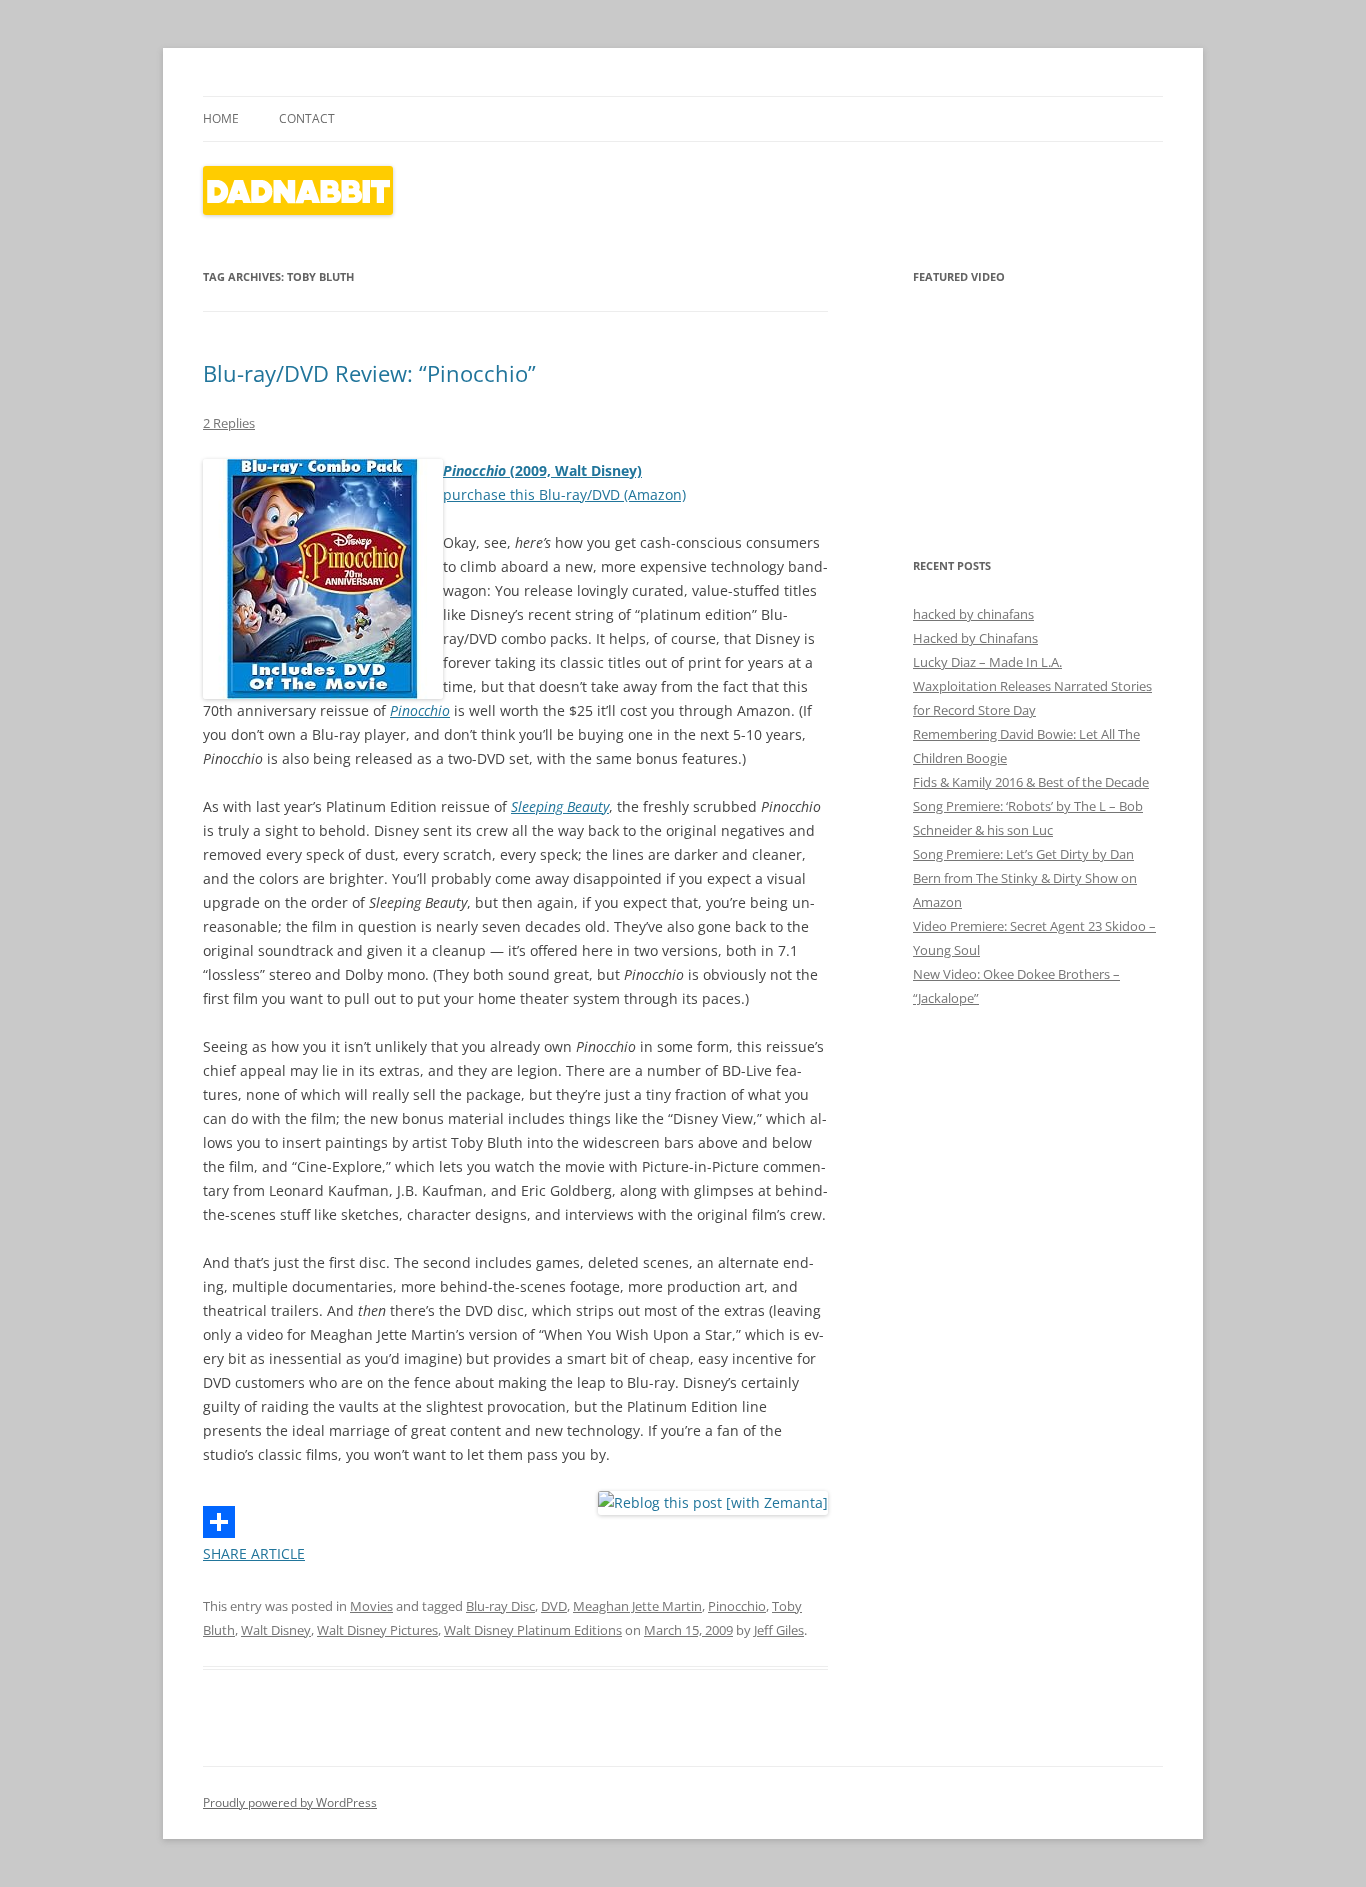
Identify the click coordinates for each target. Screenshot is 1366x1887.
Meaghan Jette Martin (637, 1606)
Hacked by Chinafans (975, 638)
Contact (307, 118)
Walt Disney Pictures (377, 1630)
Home (221, 118)
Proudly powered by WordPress (290, 1802)
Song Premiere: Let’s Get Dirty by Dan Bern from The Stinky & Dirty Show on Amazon (1025, 878)
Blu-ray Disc (500, 1606)
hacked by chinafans (973, 614)
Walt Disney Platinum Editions (533, 1630)
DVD (554, 1606)
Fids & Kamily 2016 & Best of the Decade (1031, 782)
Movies (371, 1606)
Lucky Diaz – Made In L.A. (987, 662)
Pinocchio (420, 710)
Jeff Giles (779, 1630)
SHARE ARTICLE (254, 1553)
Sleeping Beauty (560, 806)
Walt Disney (276, 1630)
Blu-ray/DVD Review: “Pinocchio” (369, 373)
